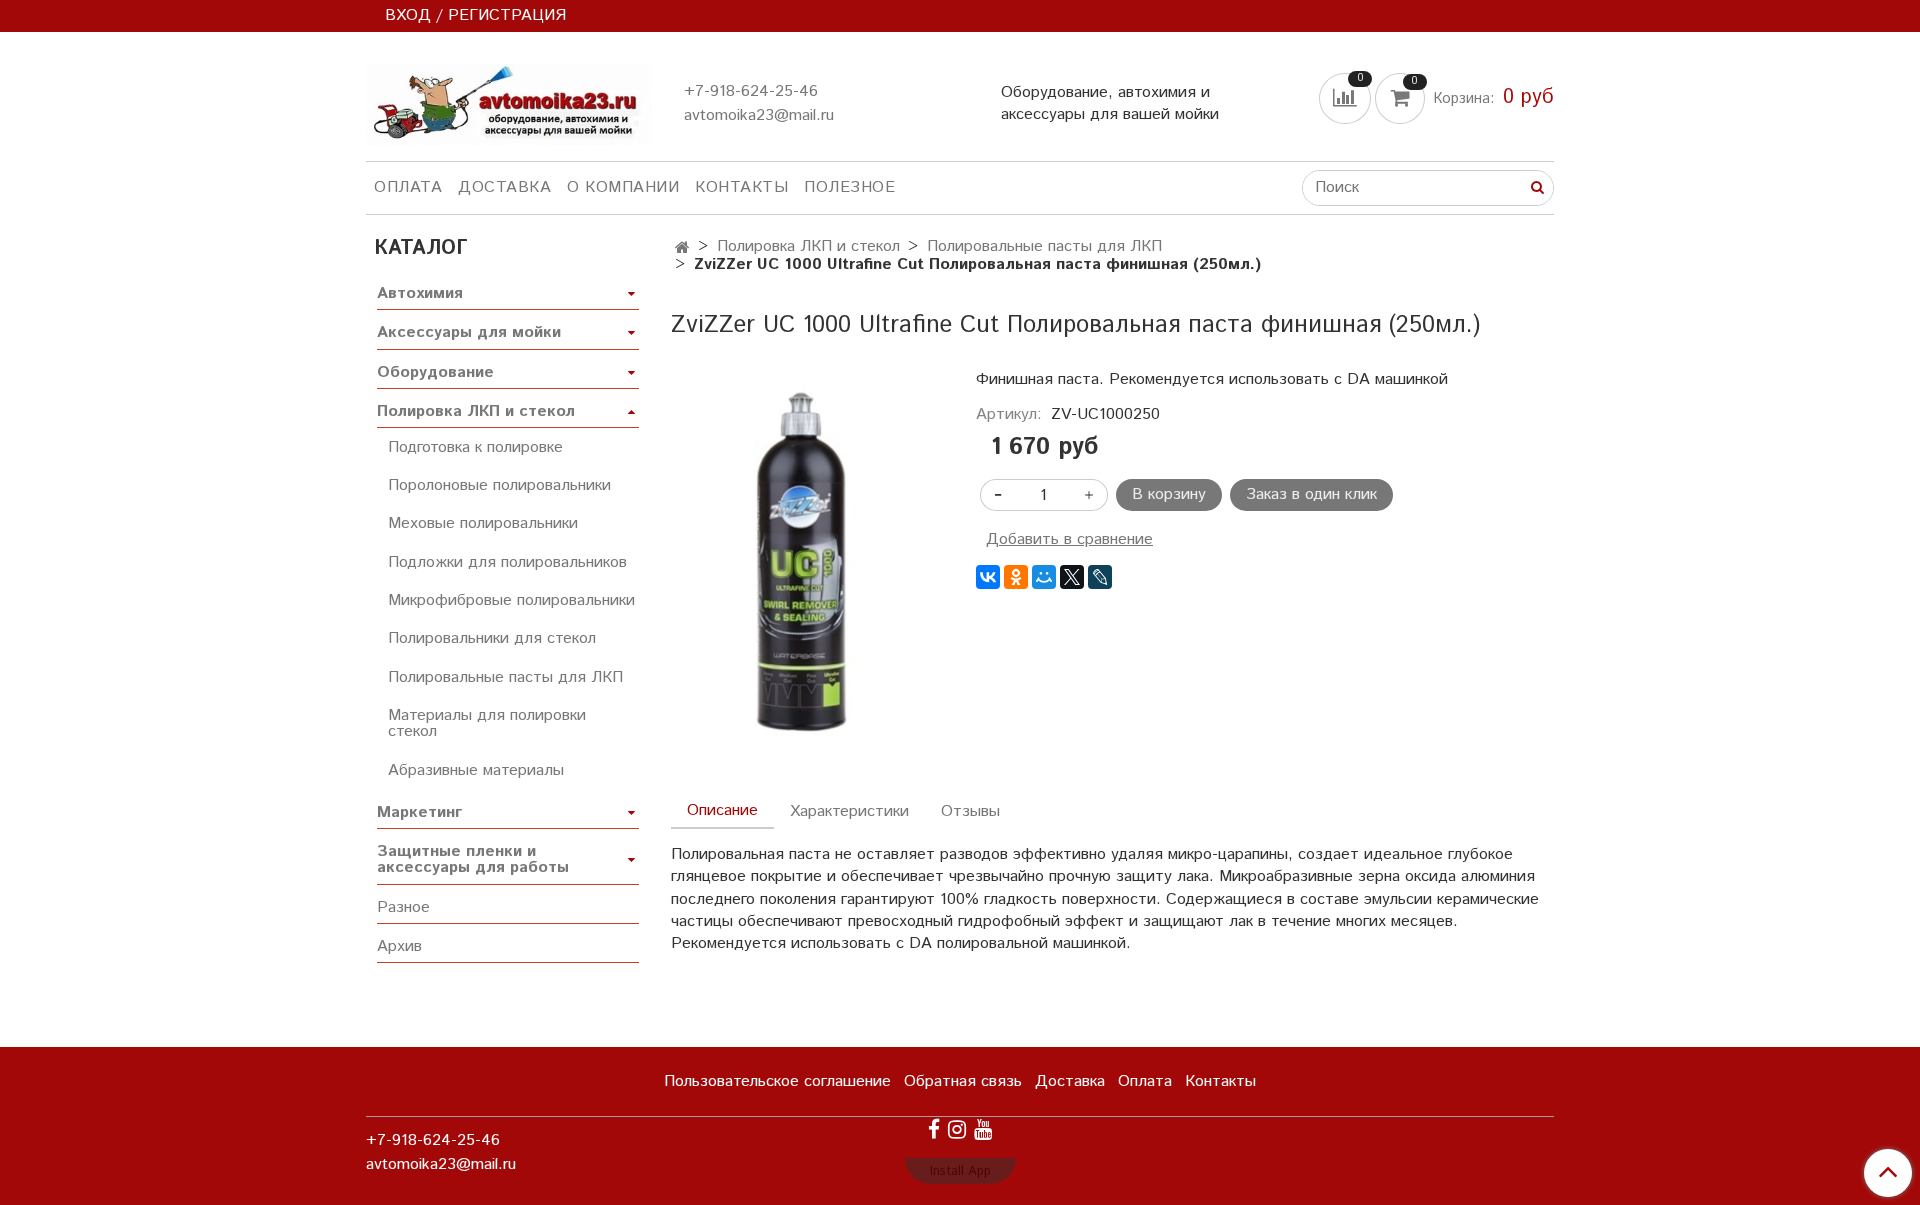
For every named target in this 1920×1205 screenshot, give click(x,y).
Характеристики (849, 811)
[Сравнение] (1347, 97)
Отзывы (970, 811)
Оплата (408, 187)
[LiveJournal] (1100, 577)
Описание (722, 810)
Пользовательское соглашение (777, 1081)
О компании (623, 187)
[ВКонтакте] (988, 577)
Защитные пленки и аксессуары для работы (473, 859)
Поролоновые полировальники (499, 485)
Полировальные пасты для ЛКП (1044, 246)
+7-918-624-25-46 (751, 91)
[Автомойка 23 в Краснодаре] (509, 100)
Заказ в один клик (1311, 494)
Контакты (741, 187)
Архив (399, 946)
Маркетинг (419, 812)
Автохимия (420, 293)
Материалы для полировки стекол (487, 723)
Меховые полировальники (483, 523)
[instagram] (957, 1129)
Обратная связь (963, 1081)
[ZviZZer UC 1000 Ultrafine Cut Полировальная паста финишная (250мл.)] (807, 565)
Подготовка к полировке (475, 447)
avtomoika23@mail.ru (759, 115)
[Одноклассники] (1016, 577)
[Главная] (682, 248)
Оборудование (435, 372)
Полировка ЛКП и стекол (808, 246)
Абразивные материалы (476, 770)
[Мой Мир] (1044, 577)
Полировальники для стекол (492, 638)
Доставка (504, 187)
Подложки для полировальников (507, 562)
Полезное (849, 187)
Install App (960, 1171)
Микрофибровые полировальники (511, 600)
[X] (1072, 577)
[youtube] (983, 1129)
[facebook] (934, 1129)
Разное (403, 907)
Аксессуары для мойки (469, 332)
